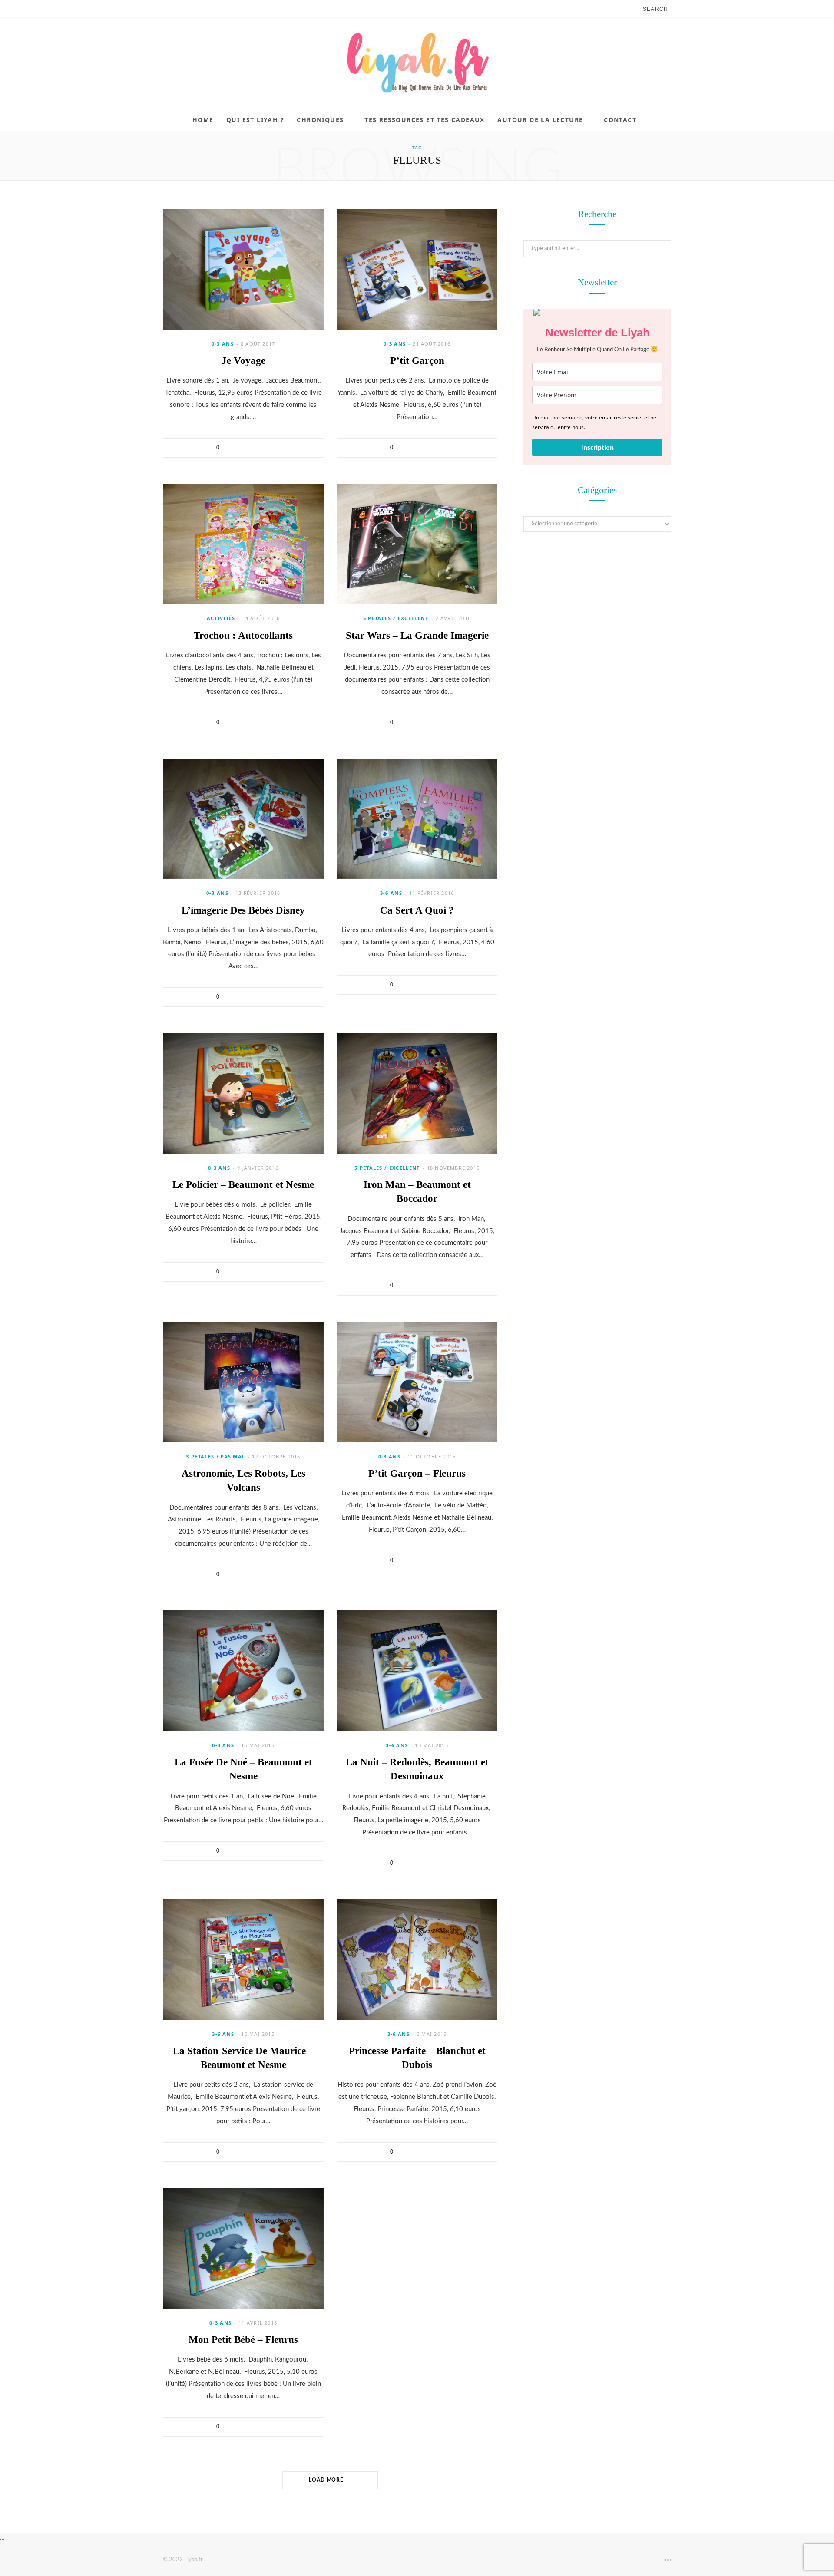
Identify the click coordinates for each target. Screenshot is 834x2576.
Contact (620, 120)
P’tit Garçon (417, 361)
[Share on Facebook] (241, 448)
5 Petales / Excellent (396, 618)
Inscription (597, 447)
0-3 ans (223, 344)
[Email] (275, 448)
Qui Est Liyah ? (255, 120)
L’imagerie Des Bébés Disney (243, 910)
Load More (327, 2480)
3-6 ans (391, 893)
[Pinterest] (264, 448)
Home (203, 120)
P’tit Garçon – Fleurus (417, 1473)
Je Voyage (243, 361)
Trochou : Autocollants (243, 635)
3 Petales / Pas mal (215, 1456)
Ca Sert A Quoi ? (417, 910)
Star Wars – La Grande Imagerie (417, 635)
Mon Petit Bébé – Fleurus (243, 2340)
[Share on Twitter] (253, 448)
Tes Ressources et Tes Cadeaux (425, 120)
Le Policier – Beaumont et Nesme (243, 1185)
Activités (221, 618)
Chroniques (320, 120)
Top (666, 2560)
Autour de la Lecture (540, 120)
